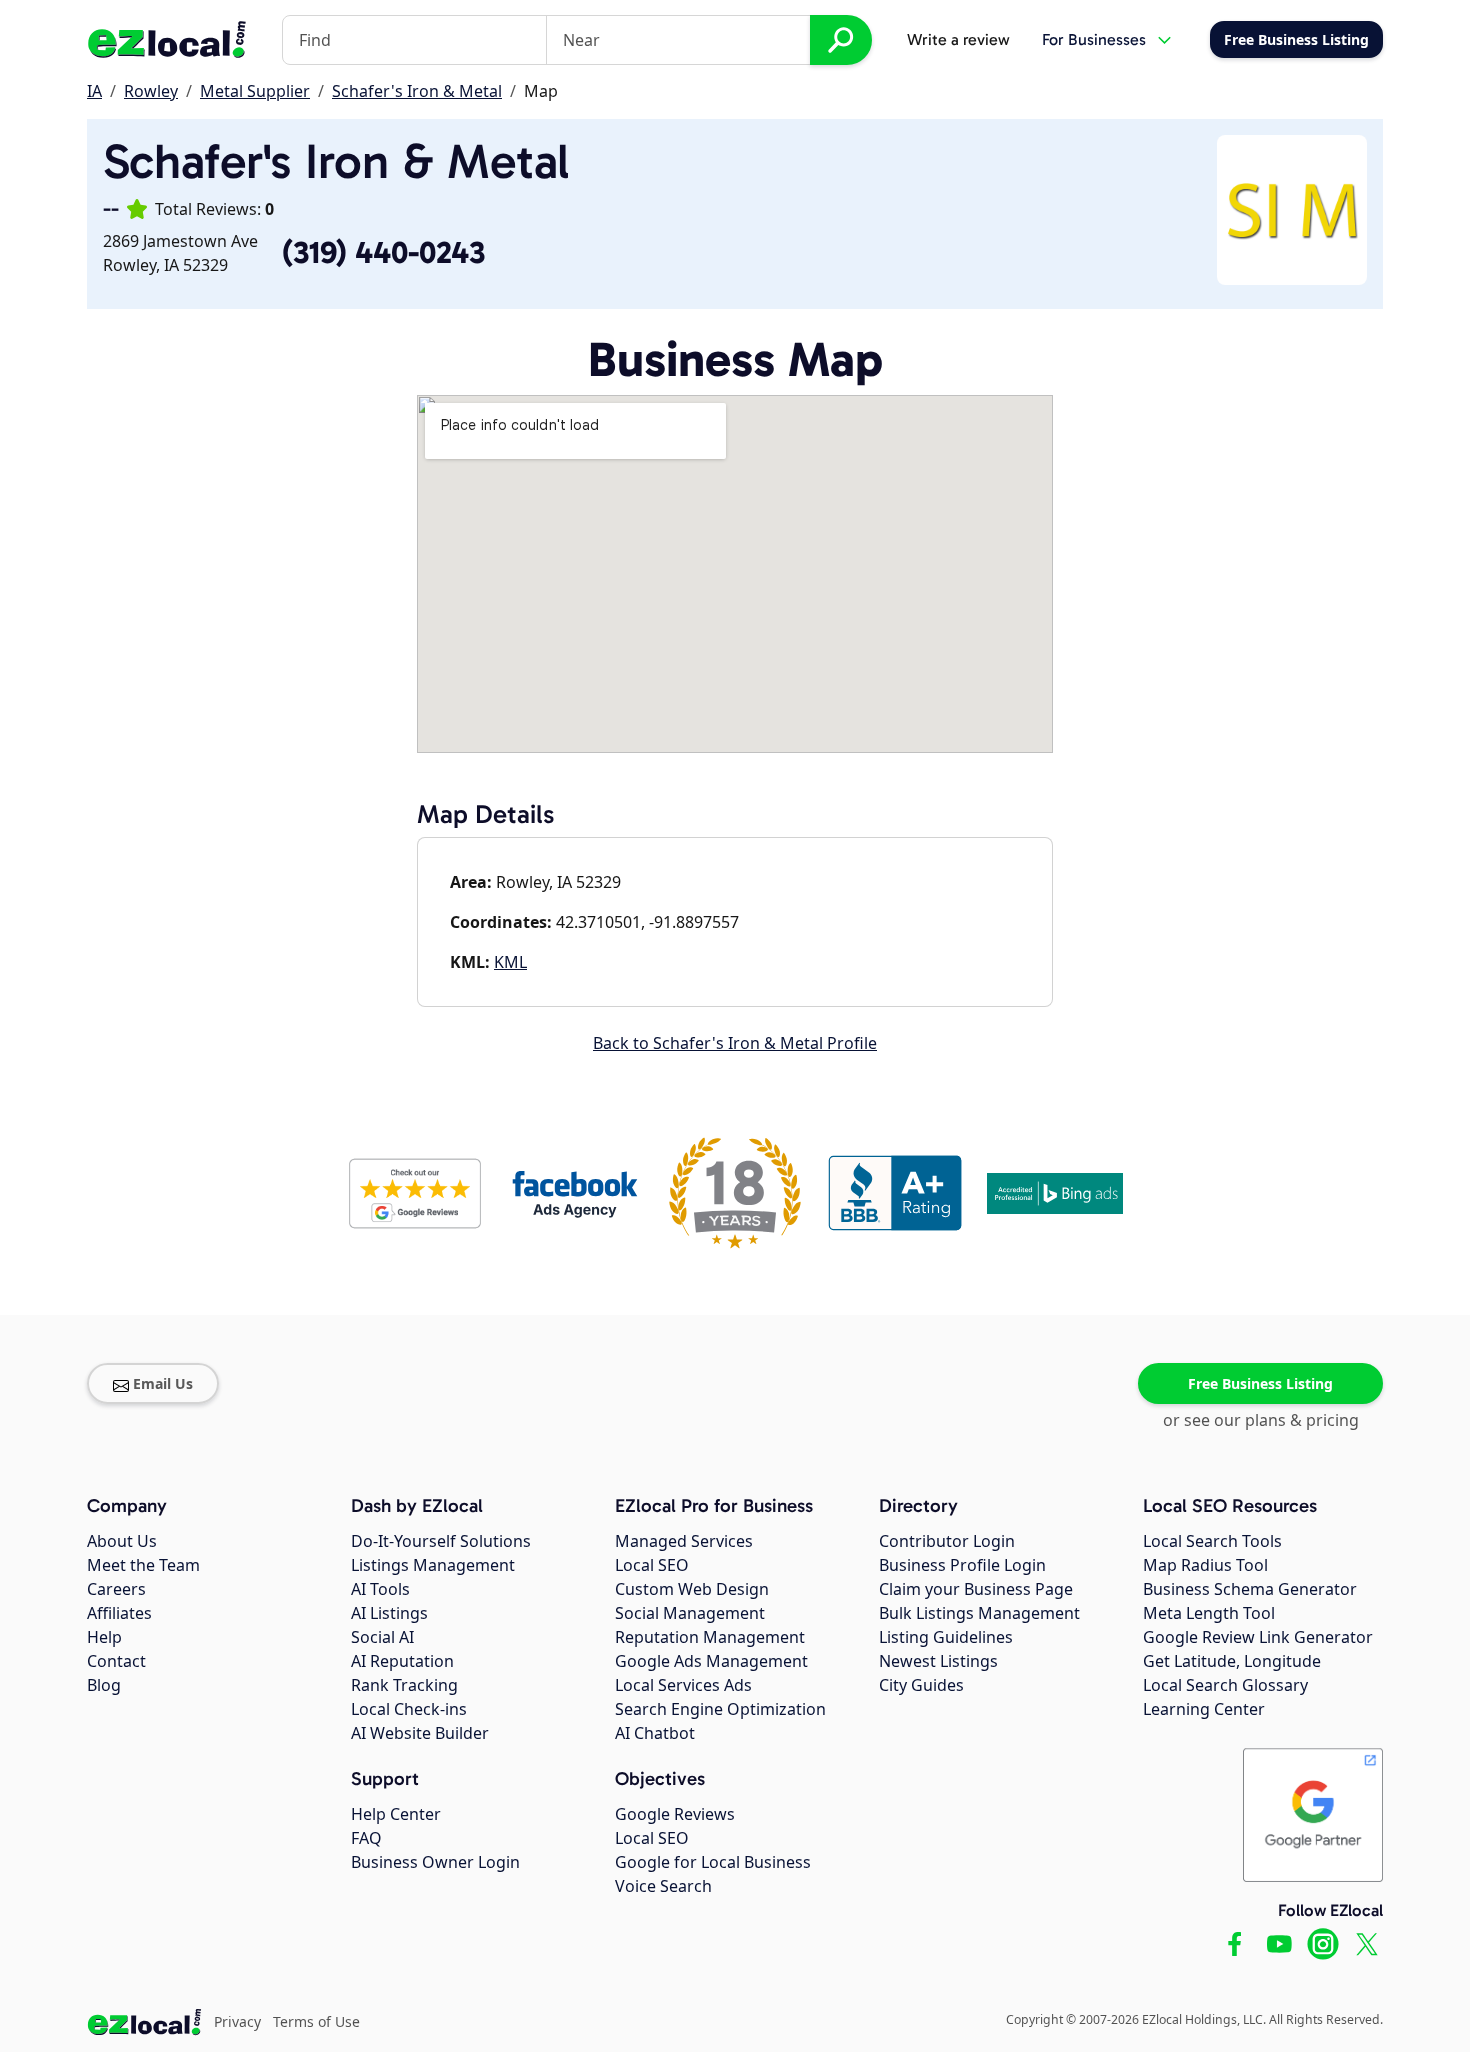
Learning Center (1204, 1709)
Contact (116, 1661)
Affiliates (119, 1613)
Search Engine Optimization (720, 1709)
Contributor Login (947, 1541)
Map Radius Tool (1205, 1565)
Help (104, 1637)
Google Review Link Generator (1258, 1637)
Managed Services (684, 1541)
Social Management (690, 1613)
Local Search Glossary (1225, 1685)
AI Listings (389, 1613)
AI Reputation (402, 1661)
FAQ (366, 1838)
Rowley (151, 91)
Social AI (382, 1637)
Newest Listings (938, 1661)
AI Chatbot (655, 1733)
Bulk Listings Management (979, 1613)
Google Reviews (675, 1814)
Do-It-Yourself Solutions (441, 1541)
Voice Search (663, 1886)
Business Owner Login (435, 1862)
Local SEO (652, 1565)
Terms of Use (316, 2021)
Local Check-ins (409, 1709)
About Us (122, 1541)
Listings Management (433, 1565)
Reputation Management (710, 1637)
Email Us (163, 1383)
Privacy (237, 2021)
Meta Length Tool (1209, 1613)
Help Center (396, 1814)
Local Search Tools (1212, 1541)
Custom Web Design (692, 1589)
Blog (104, 1685)
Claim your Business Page (976, 1589)
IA (94, 91)
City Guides (921, 1685)
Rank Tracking (404, 1685)
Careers (116, 1589)
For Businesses (1094, 39)
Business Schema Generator (1250, 1589)
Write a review (958, 39)
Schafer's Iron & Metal (417, 91)
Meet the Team (143, 1565)
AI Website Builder (420, 1733)
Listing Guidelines (946, 1637)
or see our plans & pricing (1261, 1420)
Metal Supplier (255, 91)
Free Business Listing (1260, 1383)
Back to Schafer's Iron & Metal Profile (735, 1043)
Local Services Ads (683, 1685)
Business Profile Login (962, 1565)
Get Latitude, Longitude (1232, 1661)
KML (510, 962)
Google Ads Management (711, 1661)
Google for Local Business (713, 1862)
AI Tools (380, 1589)
